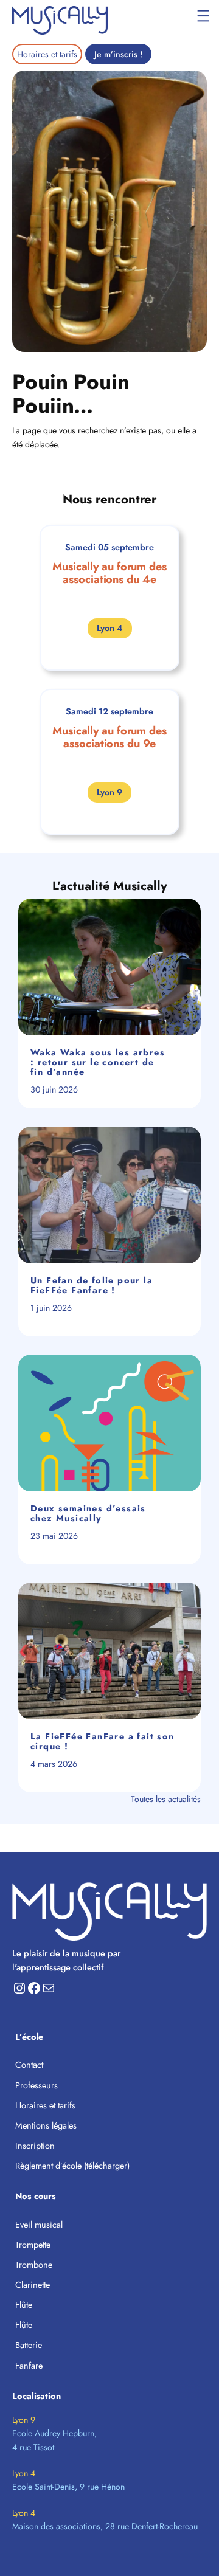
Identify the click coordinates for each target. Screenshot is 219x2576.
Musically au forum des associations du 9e (109, 737)
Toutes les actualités (166, 1799)
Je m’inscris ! (118, 54)
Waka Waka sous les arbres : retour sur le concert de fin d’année (98, 1062)
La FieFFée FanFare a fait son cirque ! (103, 1742)
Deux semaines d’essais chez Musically (88, 1514)
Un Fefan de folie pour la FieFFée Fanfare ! (92, 1286)
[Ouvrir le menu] (203, 16)
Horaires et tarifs (47, 54)
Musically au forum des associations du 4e (109, 573)
